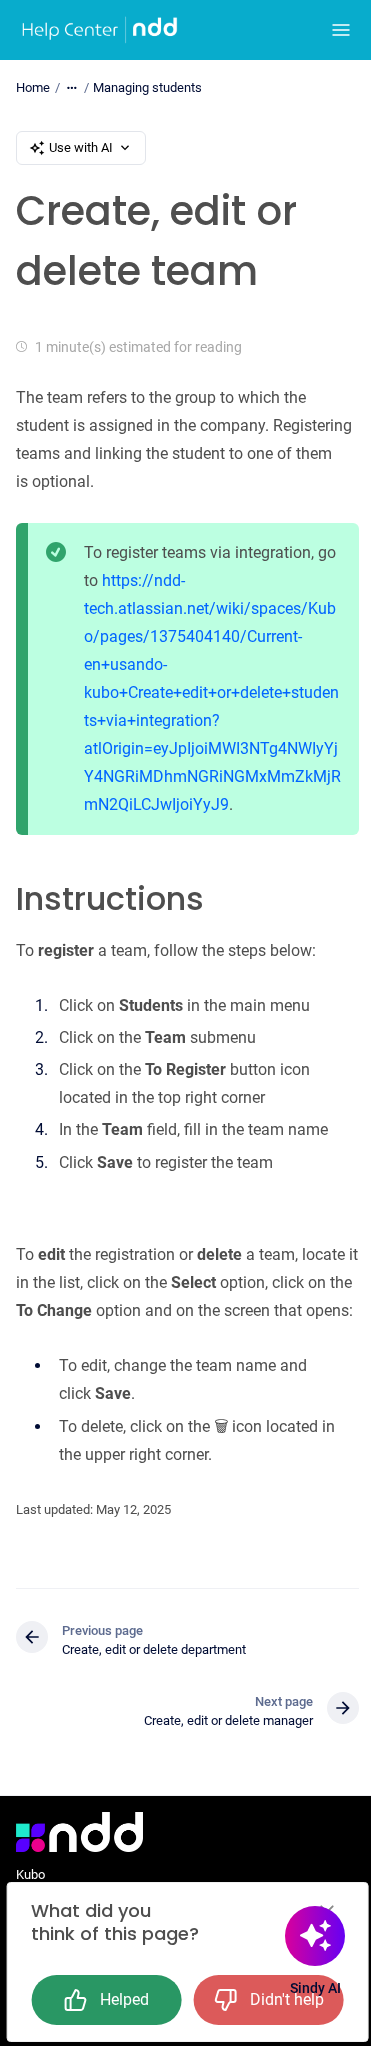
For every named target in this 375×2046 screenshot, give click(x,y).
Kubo (30, 1874)
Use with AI (81, 147)
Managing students (147, 87)
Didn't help (287, 1999)
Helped (124, 1999)
